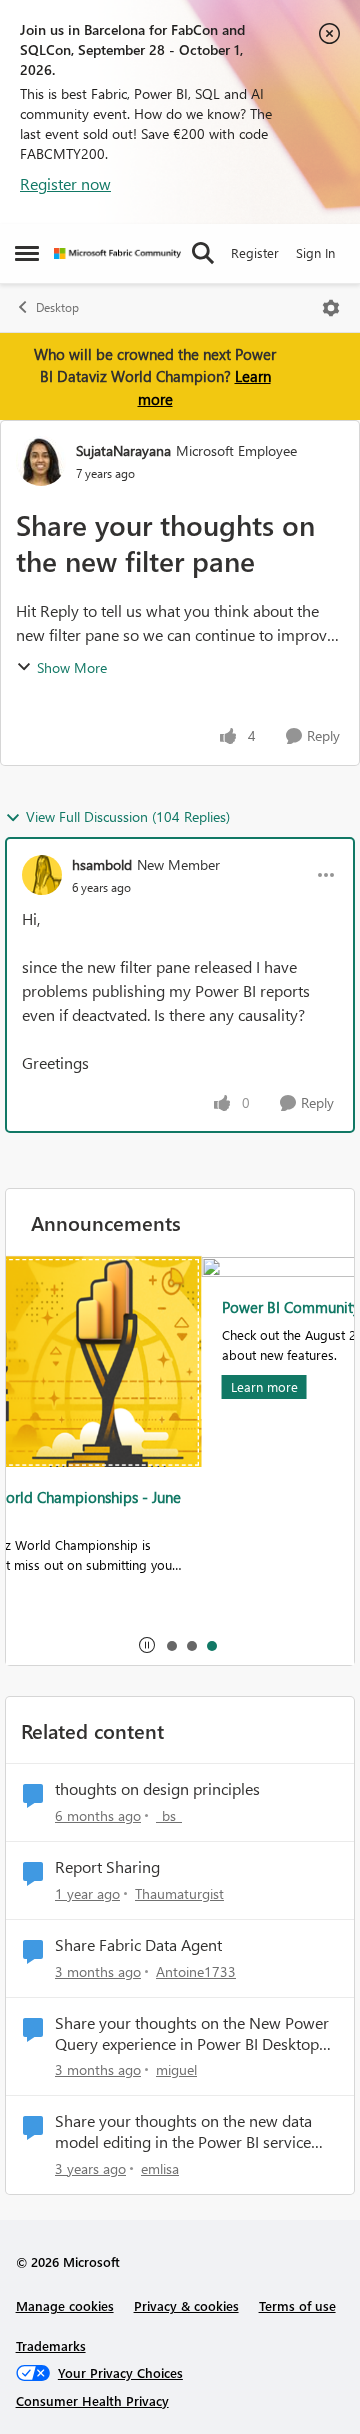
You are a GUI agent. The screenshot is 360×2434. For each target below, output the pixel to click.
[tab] (171, 1645)
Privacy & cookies (186, 2305)
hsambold (102, 864)
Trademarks (51, 2345)
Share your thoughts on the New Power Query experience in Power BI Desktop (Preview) (192, 2034)
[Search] (203, 253)
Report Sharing (107, 1867)
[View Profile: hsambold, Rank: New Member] (42, 875)
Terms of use (297, 2305)
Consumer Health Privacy (92, 2400)
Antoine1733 (196, 1971)
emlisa (160, 2168)
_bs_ (169, 1815)
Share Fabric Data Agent (138, 1945)
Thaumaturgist (179, 1893)
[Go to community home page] (117, 253)
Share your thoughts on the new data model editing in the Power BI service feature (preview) (183, 2132)
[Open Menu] (331, 308)
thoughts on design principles (157, 1789)
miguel (176, 2069)
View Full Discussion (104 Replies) (128, 816)
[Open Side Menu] (27, 253)
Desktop (57, 307)
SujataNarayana (123, 450)
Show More (72, 667)
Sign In (315, 252)
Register (255, 252)
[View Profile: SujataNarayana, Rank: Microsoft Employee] (41, 461)
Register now (65, 183)
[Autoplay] (147, 1645)
